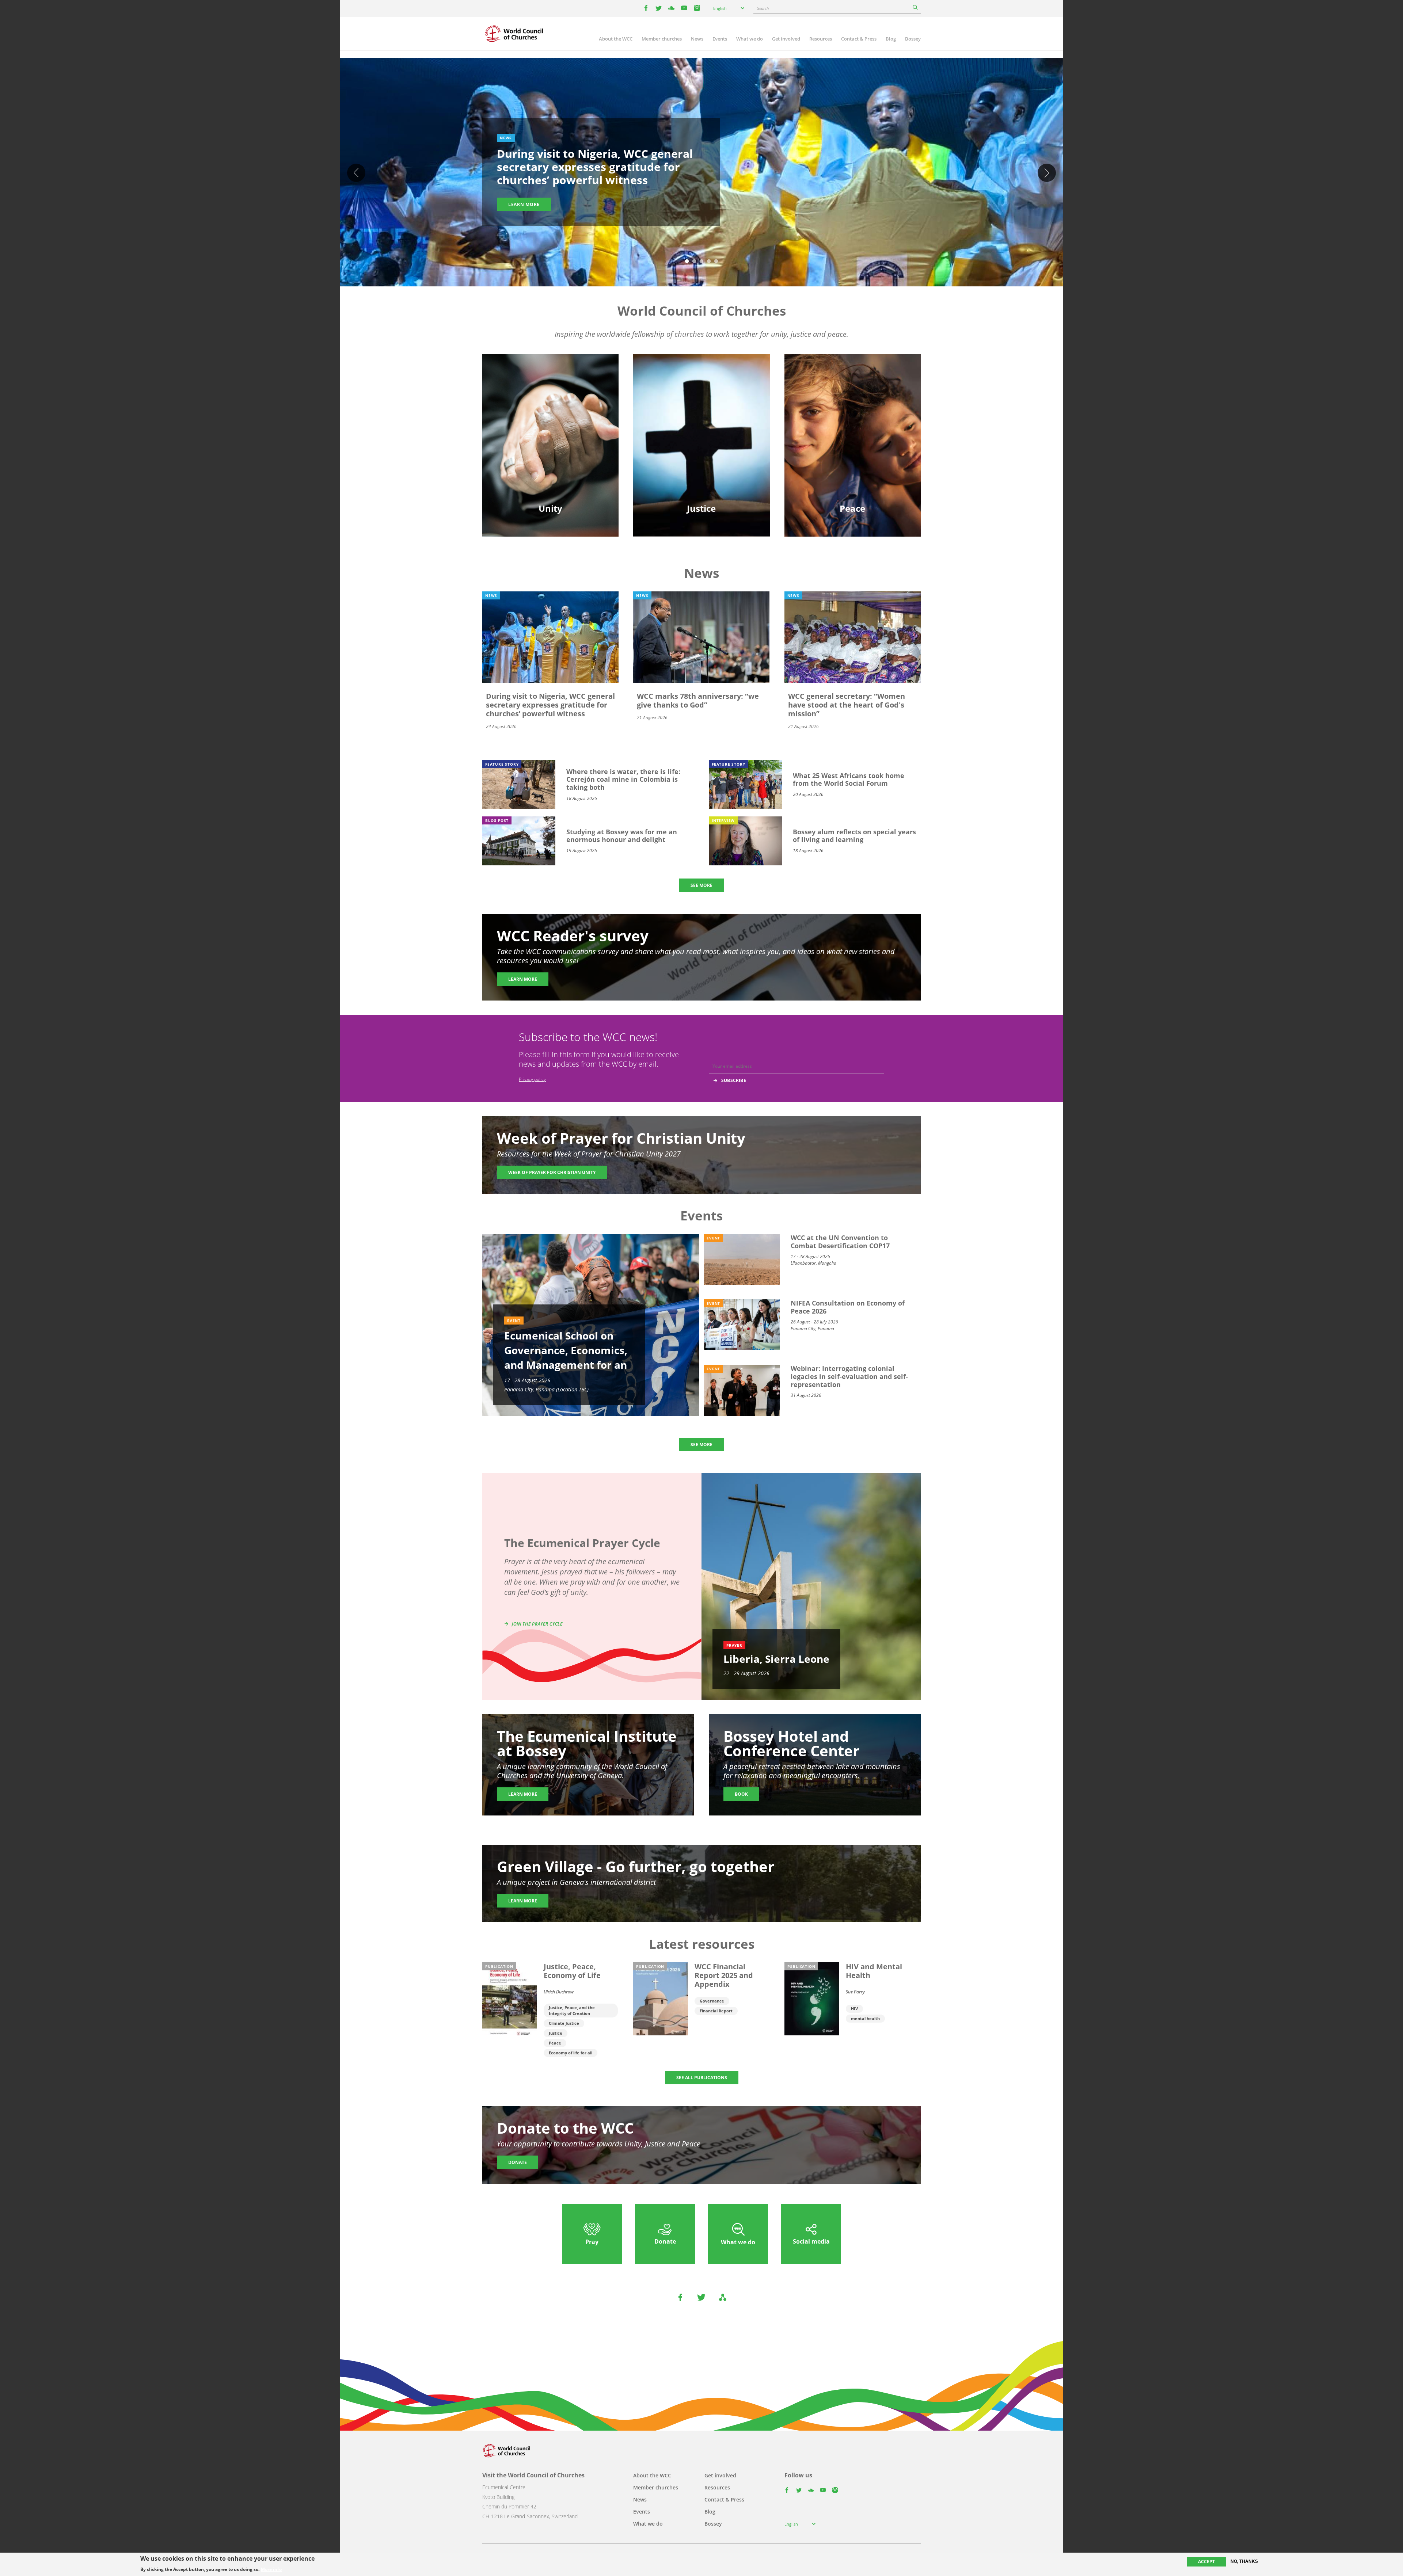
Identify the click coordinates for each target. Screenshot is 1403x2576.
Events (720, 39)
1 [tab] (687, 262)
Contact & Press (859, 39)
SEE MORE (701, 885)
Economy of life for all (571, 2053)
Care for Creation (701, 414)
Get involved (786, 39)
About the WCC (616, 39)
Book (741, 1794)
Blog (891, 39)
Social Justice (701, 440)
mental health (865, 2018)
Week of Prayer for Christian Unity (552, 1172)
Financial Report (716, 2011)
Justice (556, 2033)
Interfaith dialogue (853, 427)
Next (1047, 173)
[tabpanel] (701, 173)
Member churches (662, 39)
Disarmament (852, 402)
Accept (1206, 2562)
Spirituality (551, 453)
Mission (550, 440)
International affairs (852, 453)
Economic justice (701, 453)
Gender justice (701, 402)
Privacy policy (532, 1079)
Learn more (524, 204)
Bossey (913, 39)
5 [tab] (716, 262)
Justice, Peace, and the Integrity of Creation (572, 2010)
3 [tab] (701, 262)
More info (271, 2569)
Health (701, 427)
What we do (750, 39)
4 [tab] (709, 262)
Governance (712, 2001)
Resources (821, 39)
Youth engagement (551, 427)
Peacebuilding (852, 440)
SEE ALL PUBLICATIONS (702, 2078)
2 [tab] (694, 262)
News (697, 39)
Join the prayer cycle (537, 1624)
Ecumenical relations (551, 414)
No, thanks (1244, 2561)
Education (551, 402)
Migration (853, 414)
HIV (854, 2009)
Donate (518, 2162)
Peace (555, 2043)
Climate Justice (564, 2023)
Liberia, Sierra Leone (776, 1659)
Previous (356, 173)
